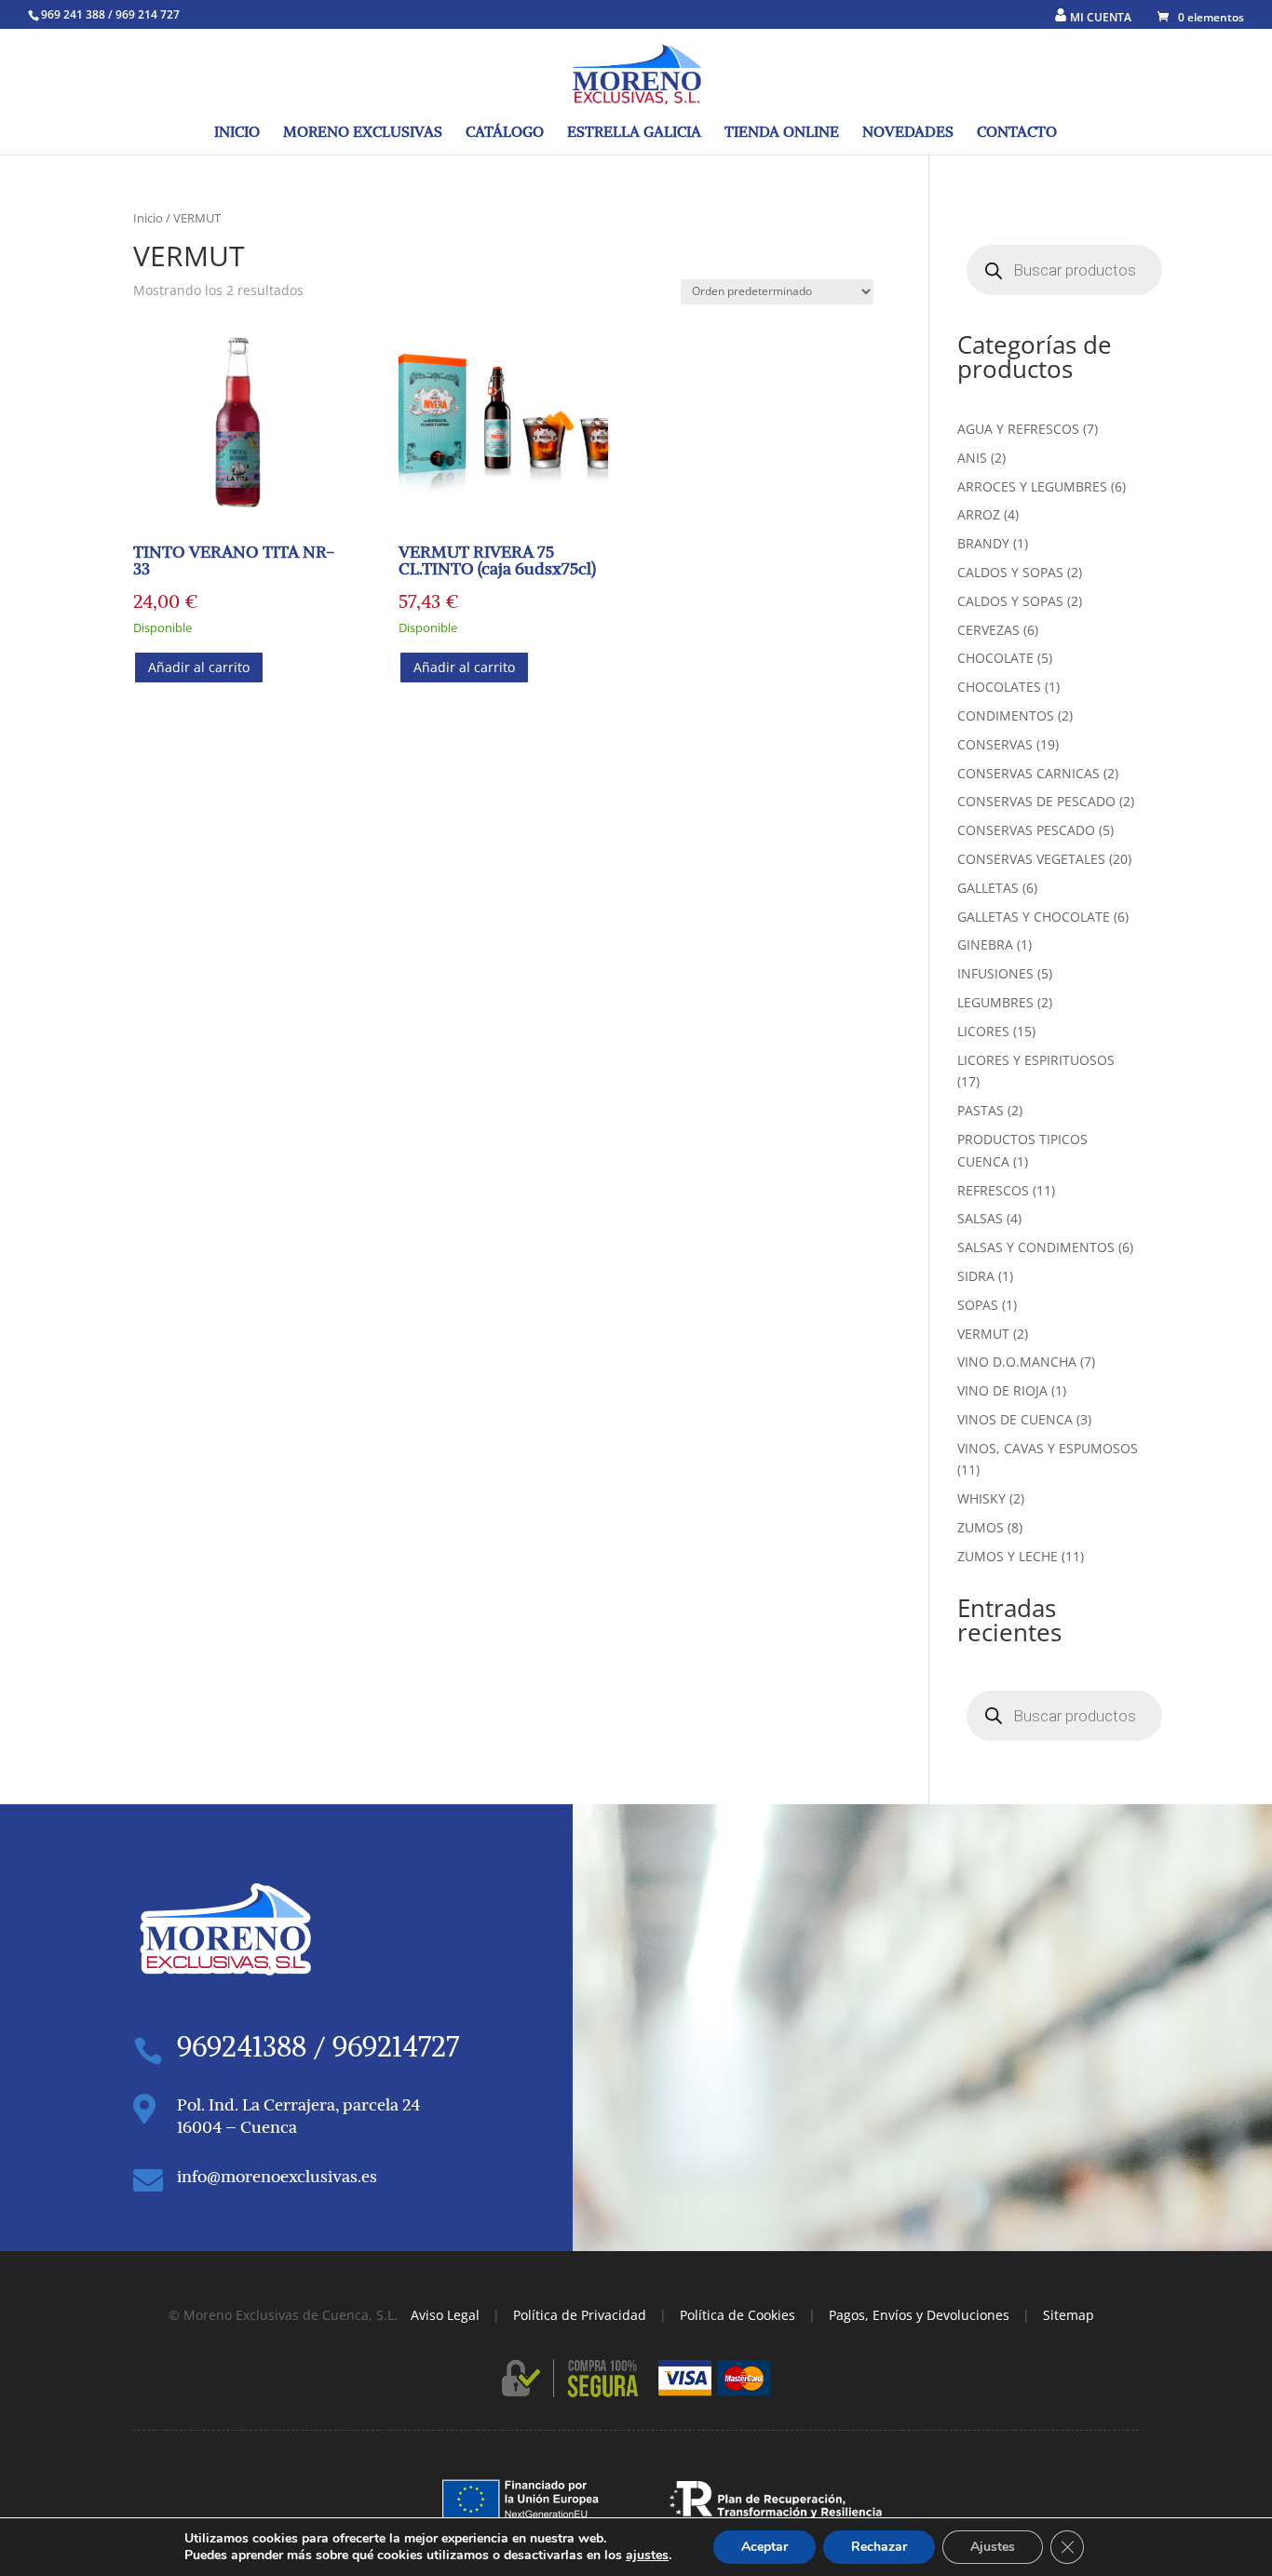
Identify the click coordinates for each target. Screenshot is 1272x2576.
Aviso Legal (445, 2315)
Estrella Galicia (634, 133)
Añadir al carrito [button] (199, 667)
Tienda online (782, 133)
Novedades (908, 133)
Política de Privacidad (580, 2315)
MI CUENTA (1101, 17)
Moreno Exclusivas (363, 133)
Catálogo (505, 133)
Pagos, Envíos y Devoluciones (919, 2315)
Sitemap (1069, 2315)
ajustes (647, 2556)
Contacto (1017, 133)
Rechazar (879, 2547)
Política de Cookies (737, 2315)
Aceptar (765, 2547)
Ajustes (993, 2547)
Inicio (237, 133)
